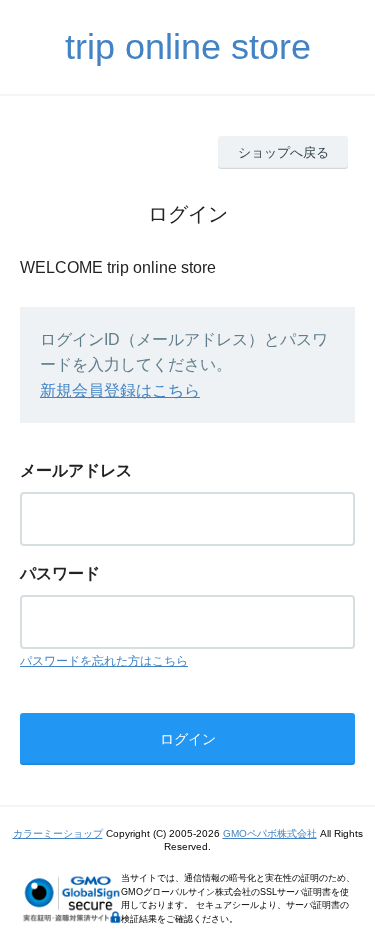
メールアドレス (76, 470)
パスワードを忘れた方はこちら (104, 661)
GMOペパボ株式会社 (270, 833)
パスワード (60, 573)
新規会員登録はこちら (120, 390)
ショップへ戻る (283, 152)
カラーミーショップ (58, 833)
